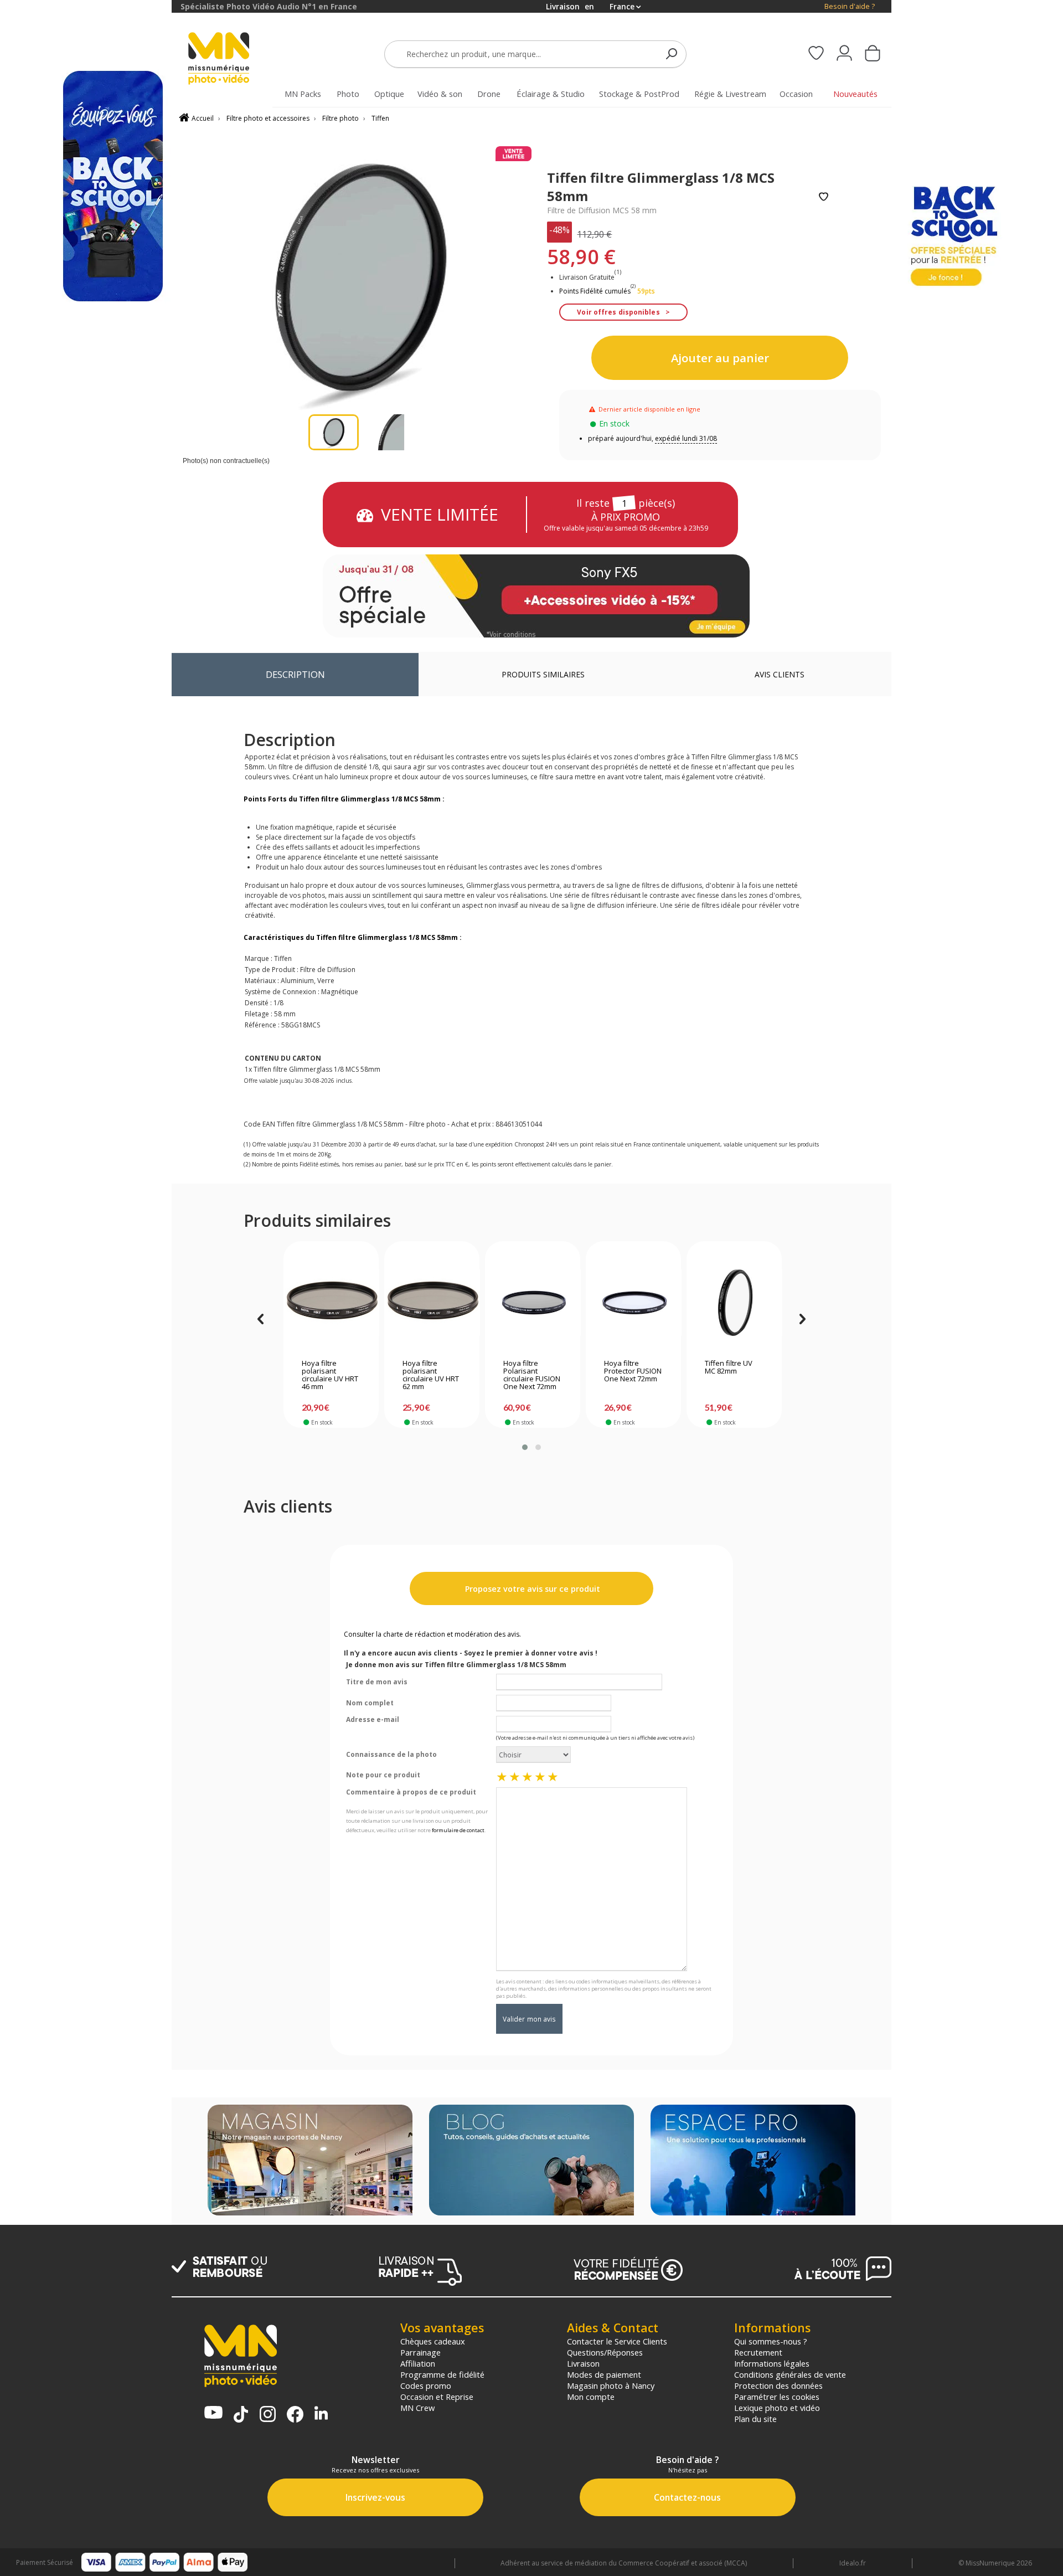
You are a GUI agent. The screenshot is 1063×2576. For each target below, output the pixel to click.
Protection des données (778, 2385)
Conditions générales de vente (790, 2374)
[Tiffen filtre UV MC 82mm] (734, 1303)
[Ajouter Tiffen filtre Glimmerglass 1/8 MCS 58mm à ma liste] (824, 197)
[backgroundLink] (86, 1288)
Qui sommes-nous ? (771, 2341)
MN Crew (417, 2408)
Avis (780, 674)
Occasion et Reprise (437, 2397)
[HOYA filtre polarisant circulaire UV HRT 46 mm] (331, 1303)
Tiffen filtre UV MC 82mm (729, 1367)
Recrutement (758, 2352)
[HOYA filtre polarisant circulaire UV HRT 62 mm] (432, 1303)
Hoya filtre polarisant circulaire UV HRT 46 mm (330, 1375)
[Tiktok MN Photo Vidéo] (241, 2415)
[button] (525, 1447)
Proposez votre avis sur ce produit (531, 1589)
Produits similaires (543, 674)
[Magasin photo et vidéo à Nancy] (310, 2161)
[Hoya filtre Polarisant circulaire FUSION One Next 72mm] (533, 1303)
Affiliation (418, 2363)
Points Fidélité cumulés (595, 291)
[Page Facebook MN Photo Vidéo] (295, 2415)
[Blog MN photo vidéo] (531, 2161)
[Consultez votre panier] (873, 54)
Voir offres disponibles (618, 312)
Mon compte (591, 2397)
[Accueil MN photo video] (231, 60)
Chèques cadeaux (433, 2341)
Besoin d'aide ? (850, 6)
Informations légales (772, 2363)
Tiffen (380, 118)
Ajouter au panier (720, 358)
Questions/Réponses (605, 2352)
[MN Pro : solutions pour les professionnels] (753, 2161)
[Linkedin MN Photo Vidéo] (321, 2414)
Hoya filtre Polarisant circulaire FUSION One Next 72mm (532, 1375)
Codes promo (426, 2385)
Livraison (583, 2363)
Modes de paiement (604, 2374)
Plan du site (755, 2419)
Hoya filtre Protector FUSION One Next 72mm (633, 1371)
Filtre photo (340, 118)
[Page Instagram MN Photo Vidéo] (268, 2415)
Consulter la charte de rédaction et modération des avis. (432, 1634)
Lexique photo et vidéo (777, 2408)
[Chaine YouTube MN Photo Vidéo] (213, 2413)
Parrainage (420, 2352)
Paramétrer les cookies (777, 2397)
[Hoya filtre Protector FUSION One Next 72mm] (634, 1303)
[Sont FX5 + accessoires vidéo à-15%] (536, 596)
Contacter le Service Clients (617, 2341)
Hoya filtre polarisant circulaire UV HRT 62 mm (431, 1375)
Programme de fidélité (442, 2374)
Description (295, 674)
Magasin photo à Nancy (611, 2385)
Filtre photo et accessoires (268, 118)
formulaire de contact (458, 1830)
